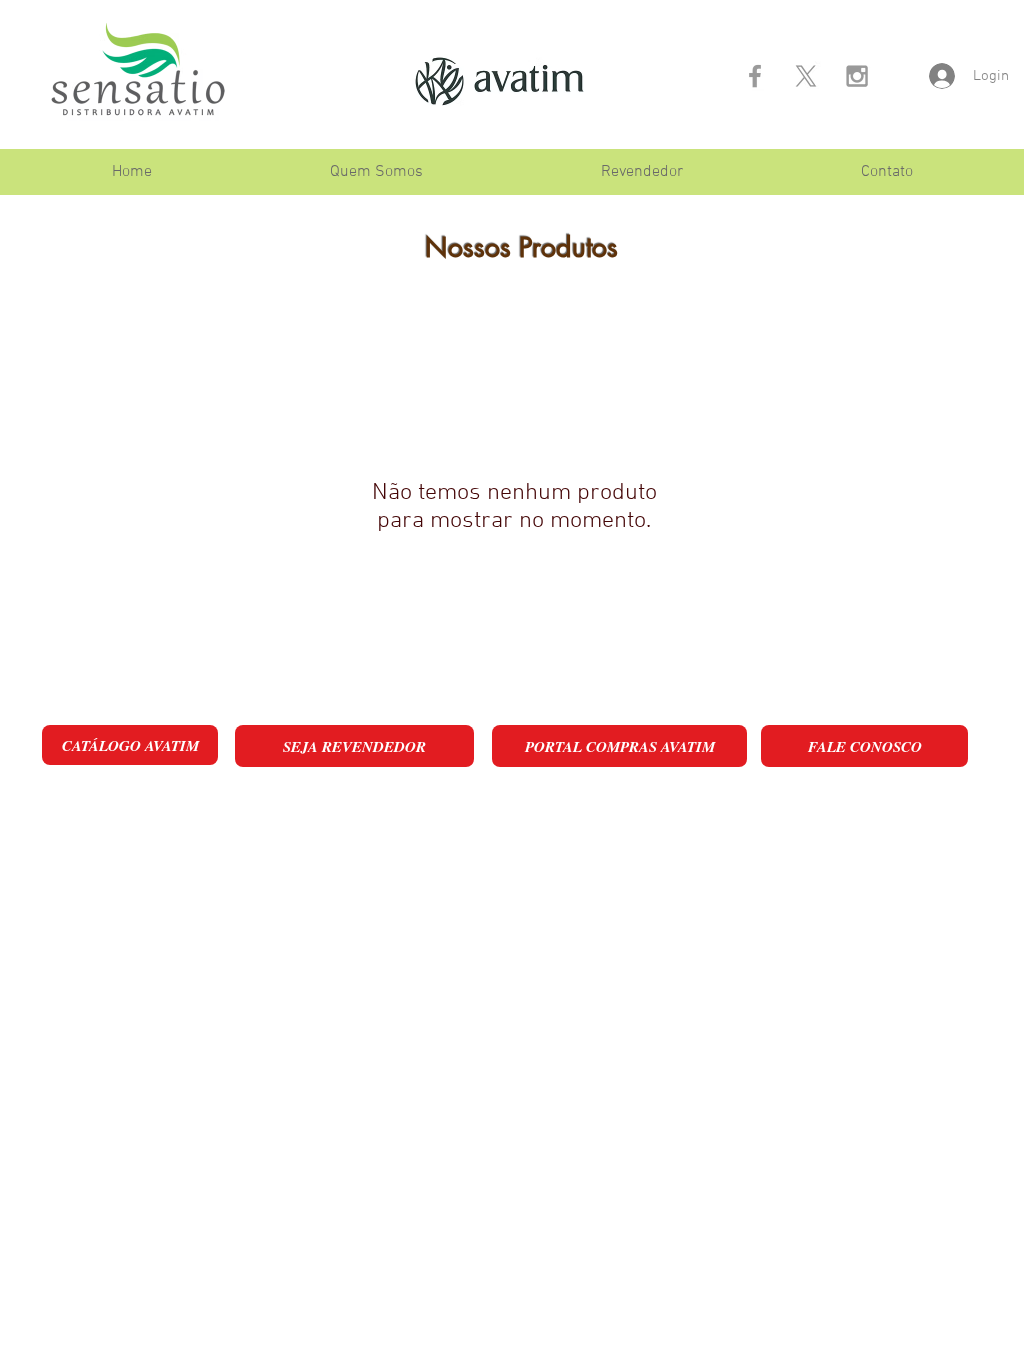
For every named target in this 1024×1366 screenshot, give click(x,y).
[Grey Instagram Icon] (857, 76)
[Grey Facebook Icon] (755, 76)
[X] (806, 76)
